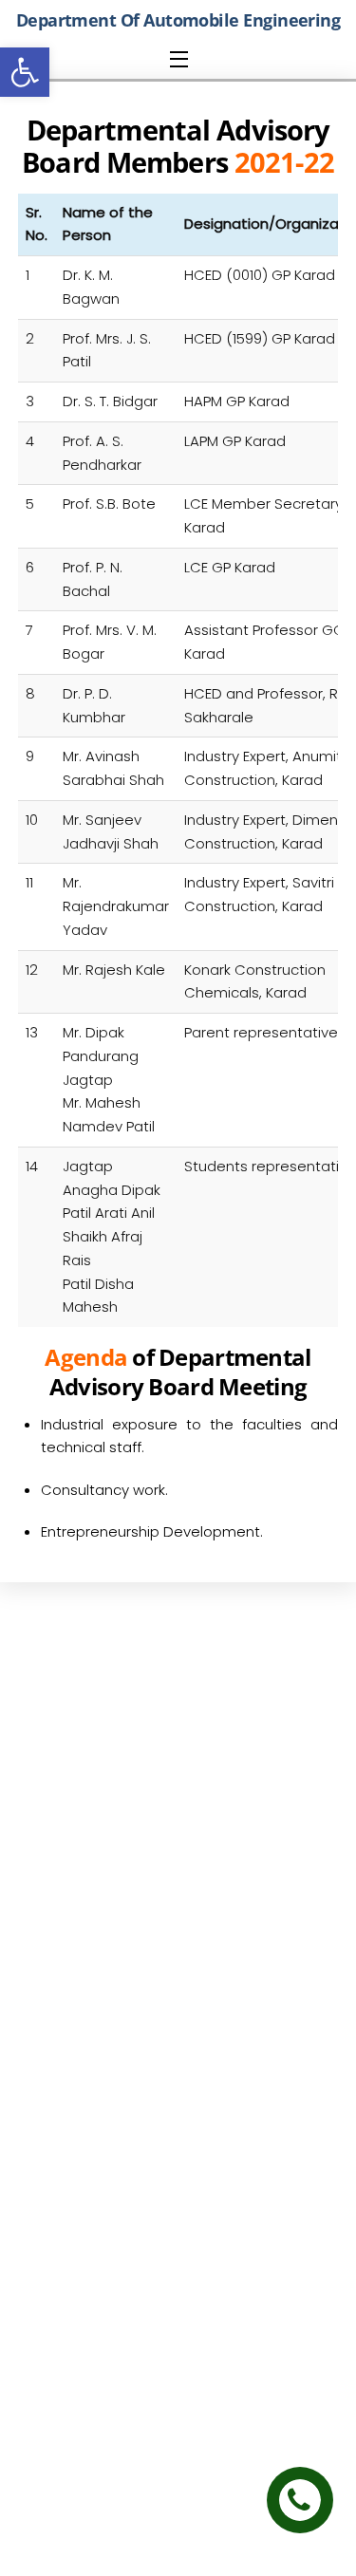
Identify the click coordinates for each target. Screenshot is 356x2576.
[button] (25, 72)
